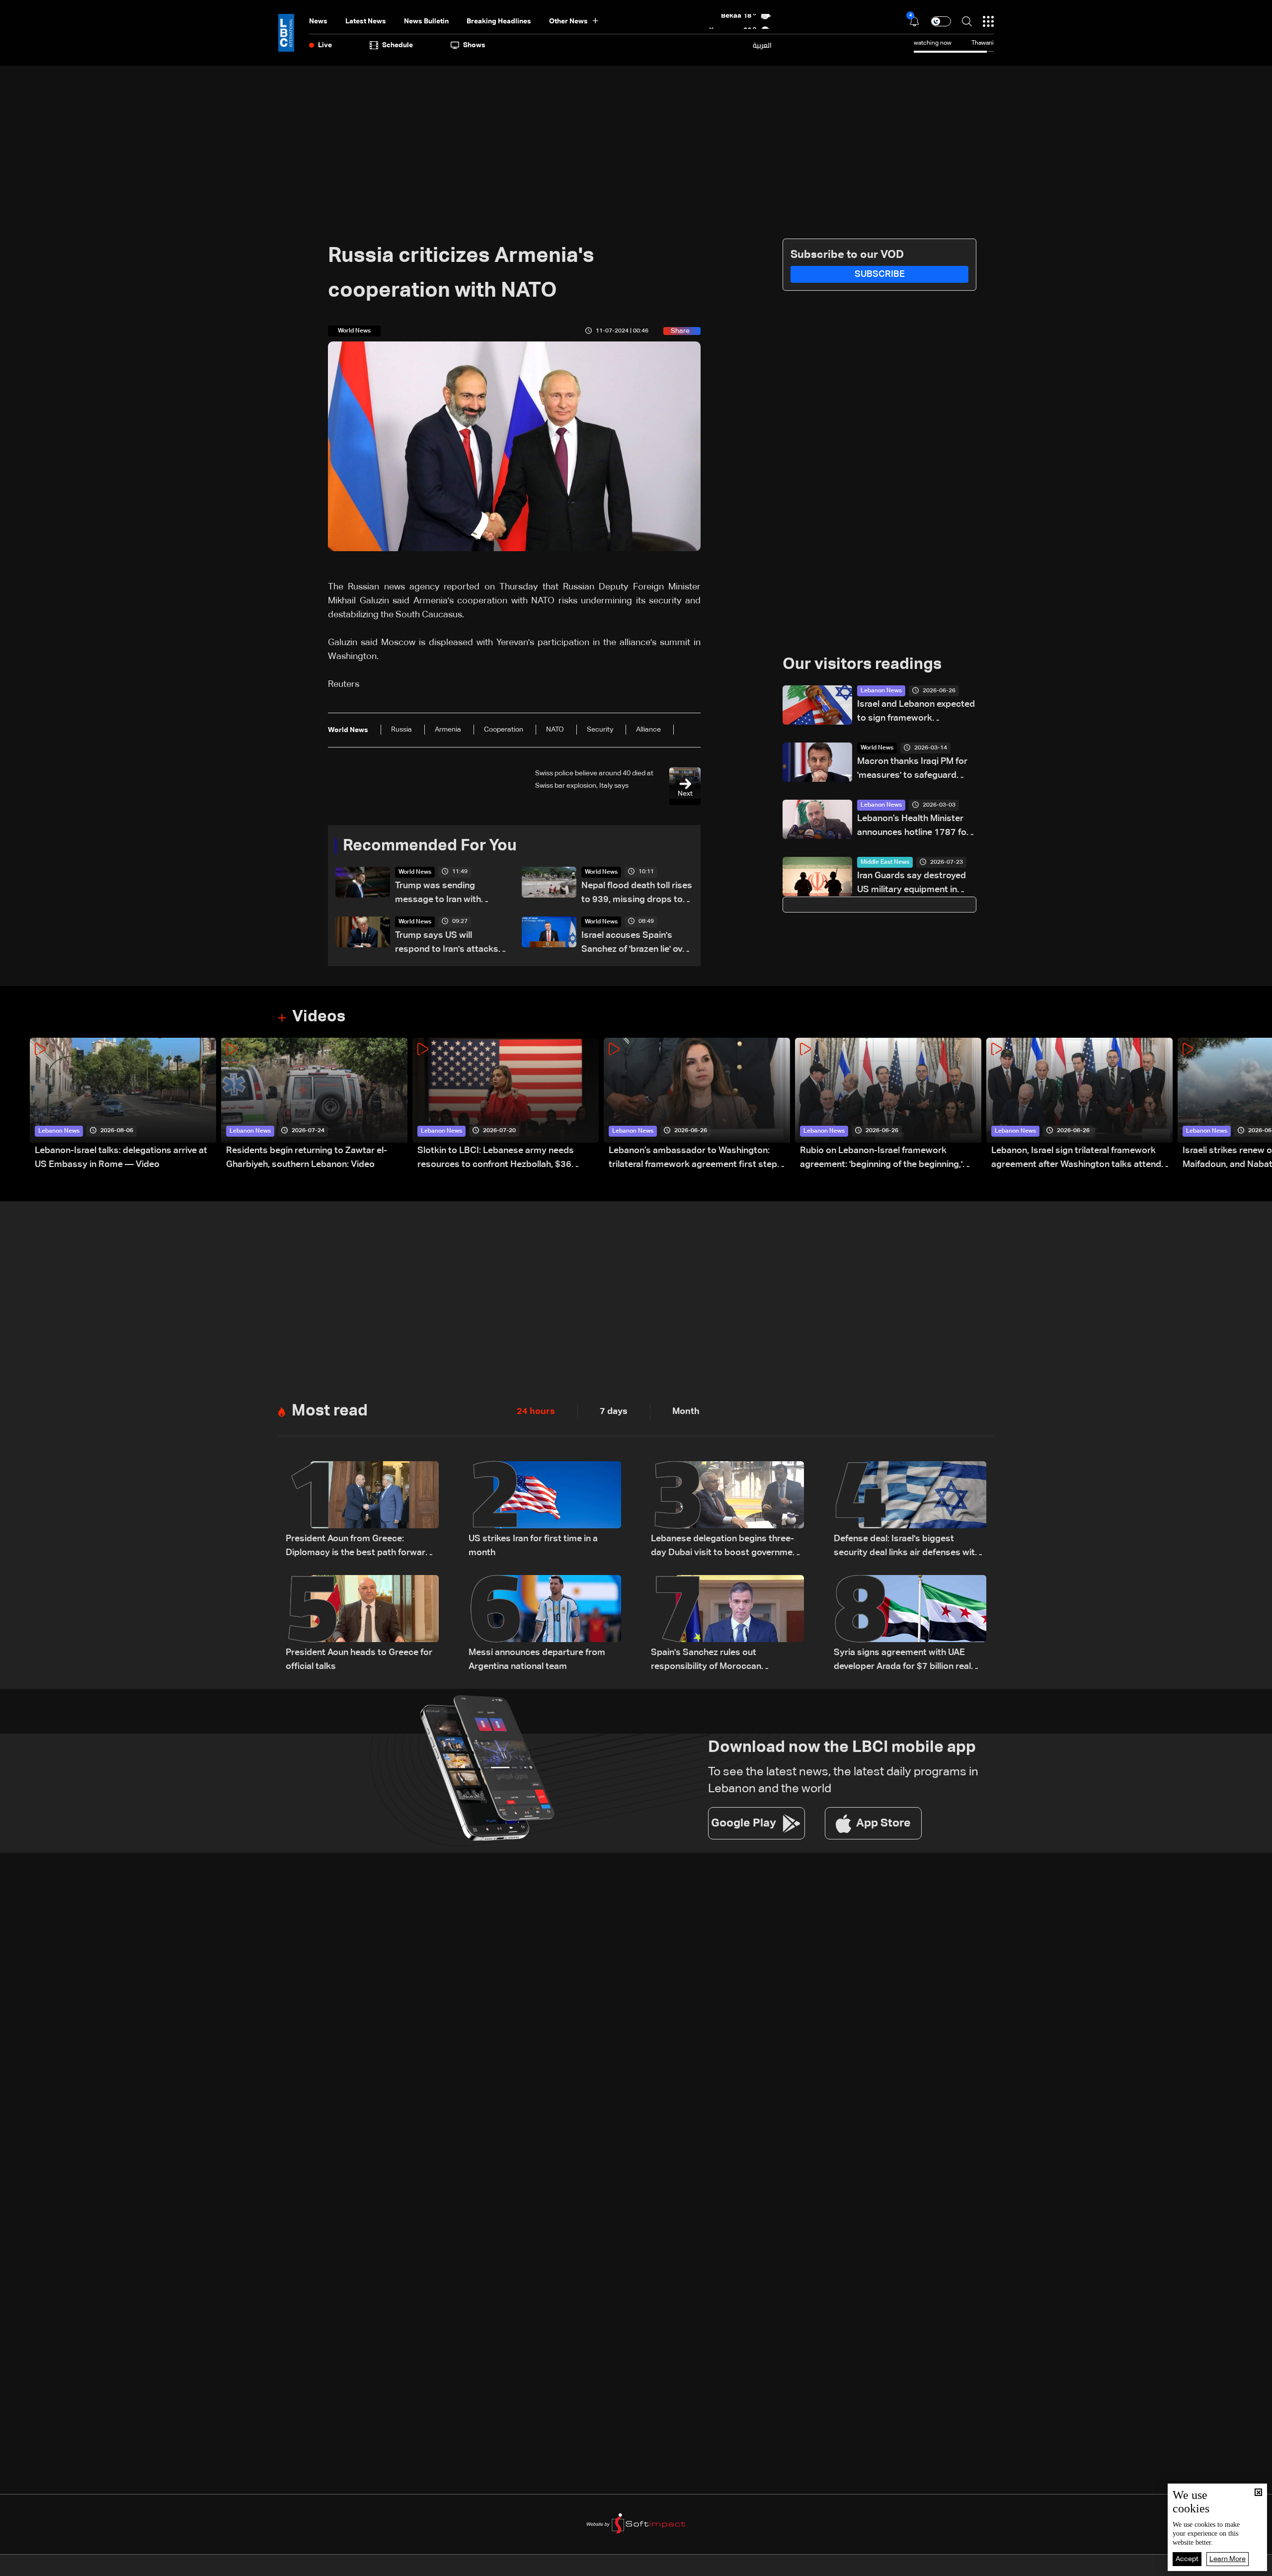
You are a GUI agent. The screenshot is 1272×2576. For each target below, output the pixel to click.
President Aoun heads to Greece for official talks (359, 1660)
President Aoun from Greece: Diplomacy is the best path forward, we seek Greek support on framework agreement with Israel (359, 1547)
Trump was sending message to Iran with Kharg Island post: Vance (446, 894)
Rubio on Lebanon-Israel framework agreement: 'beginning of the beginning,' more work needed (881, 1159)
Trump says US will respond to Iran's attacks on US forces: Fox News (447, 944)
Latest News (366, 21)
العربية (762, 45)
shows (474, 45)
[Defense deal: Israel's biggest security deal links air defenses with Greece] (910, 1510)
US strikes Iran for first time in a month (533, 1546)
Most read (330, 1411)
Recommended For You (430, 846)
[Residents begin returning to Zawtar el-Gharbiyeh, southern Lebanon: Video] (314, 1105)
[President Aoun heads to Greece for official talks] (362, 1624)
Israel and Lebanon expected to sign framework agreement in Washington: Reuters (916, 712)
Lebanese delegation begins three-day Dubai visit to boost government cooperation (726, 1547)
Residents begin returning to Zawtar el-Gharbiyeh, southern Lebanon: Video (307, 1158)
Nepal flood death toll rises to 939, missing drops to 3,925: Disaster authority (637, 894)
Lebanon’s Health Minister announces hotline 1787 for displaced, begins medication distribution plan (915, 827)
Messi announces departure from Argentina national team (537, 1660)
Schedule (397, 45)
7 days (614, 1412)
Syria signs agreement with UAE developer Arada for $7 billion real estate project (902, 1661)
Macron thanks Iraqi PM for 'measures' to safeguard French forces (912, 770)
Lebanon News (881, 691)
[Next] (1260, 1105)
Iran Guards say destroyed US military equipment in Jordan (912, 884)
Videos (319, 1017)
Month (686, 1412)
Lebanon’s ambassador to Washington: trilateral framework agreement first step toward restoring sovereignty (693, 1159)
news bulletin (426, 21)
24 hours (536, 1412)
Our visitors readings (862, 665)
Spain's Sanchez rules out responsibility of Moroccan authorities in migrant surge (708, 1661)
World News (415, 872)
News (318, 21)
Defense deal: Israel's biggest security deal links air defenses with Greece (907, 1547)
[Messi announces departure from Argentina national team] (545, 1624)
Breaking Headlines (499, 21)
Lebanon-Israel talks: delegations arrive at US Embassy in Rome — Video (121, 1158)
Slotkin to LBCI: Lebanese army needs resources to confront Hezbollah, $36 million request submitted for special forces (507, 1159)
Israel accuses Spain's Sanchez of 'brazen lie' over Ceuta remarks (636, 944)
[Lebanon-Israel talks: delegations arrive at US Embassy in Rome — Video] (123, 1105)
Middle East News (885, 862)
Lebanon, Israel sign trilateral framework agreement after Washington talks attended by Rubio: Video (1081, 1159)
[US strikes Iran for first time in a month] (545, 1510)
